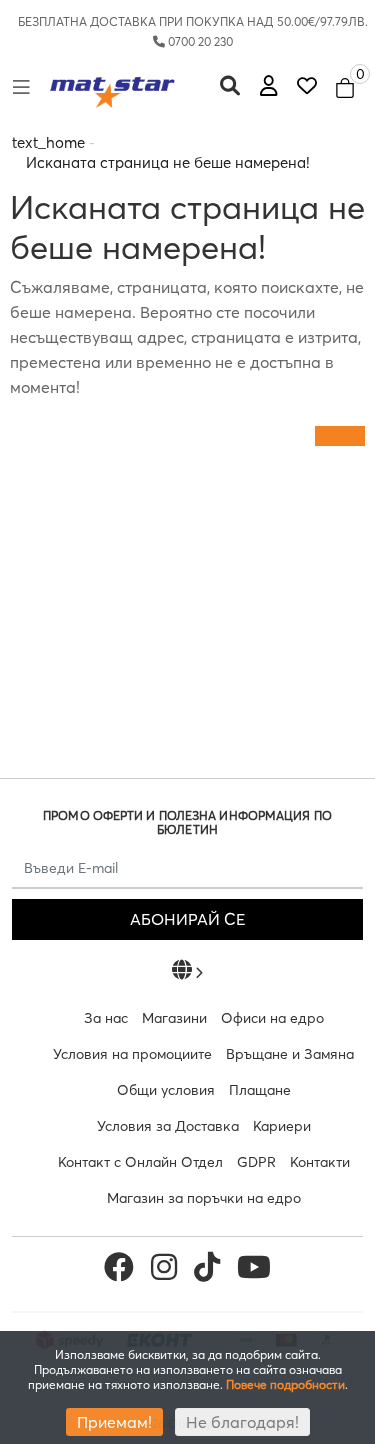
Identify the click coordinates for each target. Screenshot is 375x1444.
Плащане (260, 1090)
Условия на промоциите (132, 1054)
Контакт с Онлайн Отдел (140, 1162)
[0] (307, 85)
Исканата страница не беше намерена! (168, 162)
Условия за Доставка (168, 1126)
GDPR (256, 1162)
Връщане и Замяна (290, 1054)
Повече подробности (285, 1384)
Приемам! (114, 1422)
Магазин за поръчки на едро (204, 1198)
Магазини (174, 1018)
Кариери (282, 1126)
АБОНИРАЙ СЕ (187, 919)
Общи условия (166, 1090)
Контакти (320, 1162)
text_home (48, 142)
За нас (106, 1018)
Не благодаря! (242, 1422)
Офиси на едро (272, 1018)
